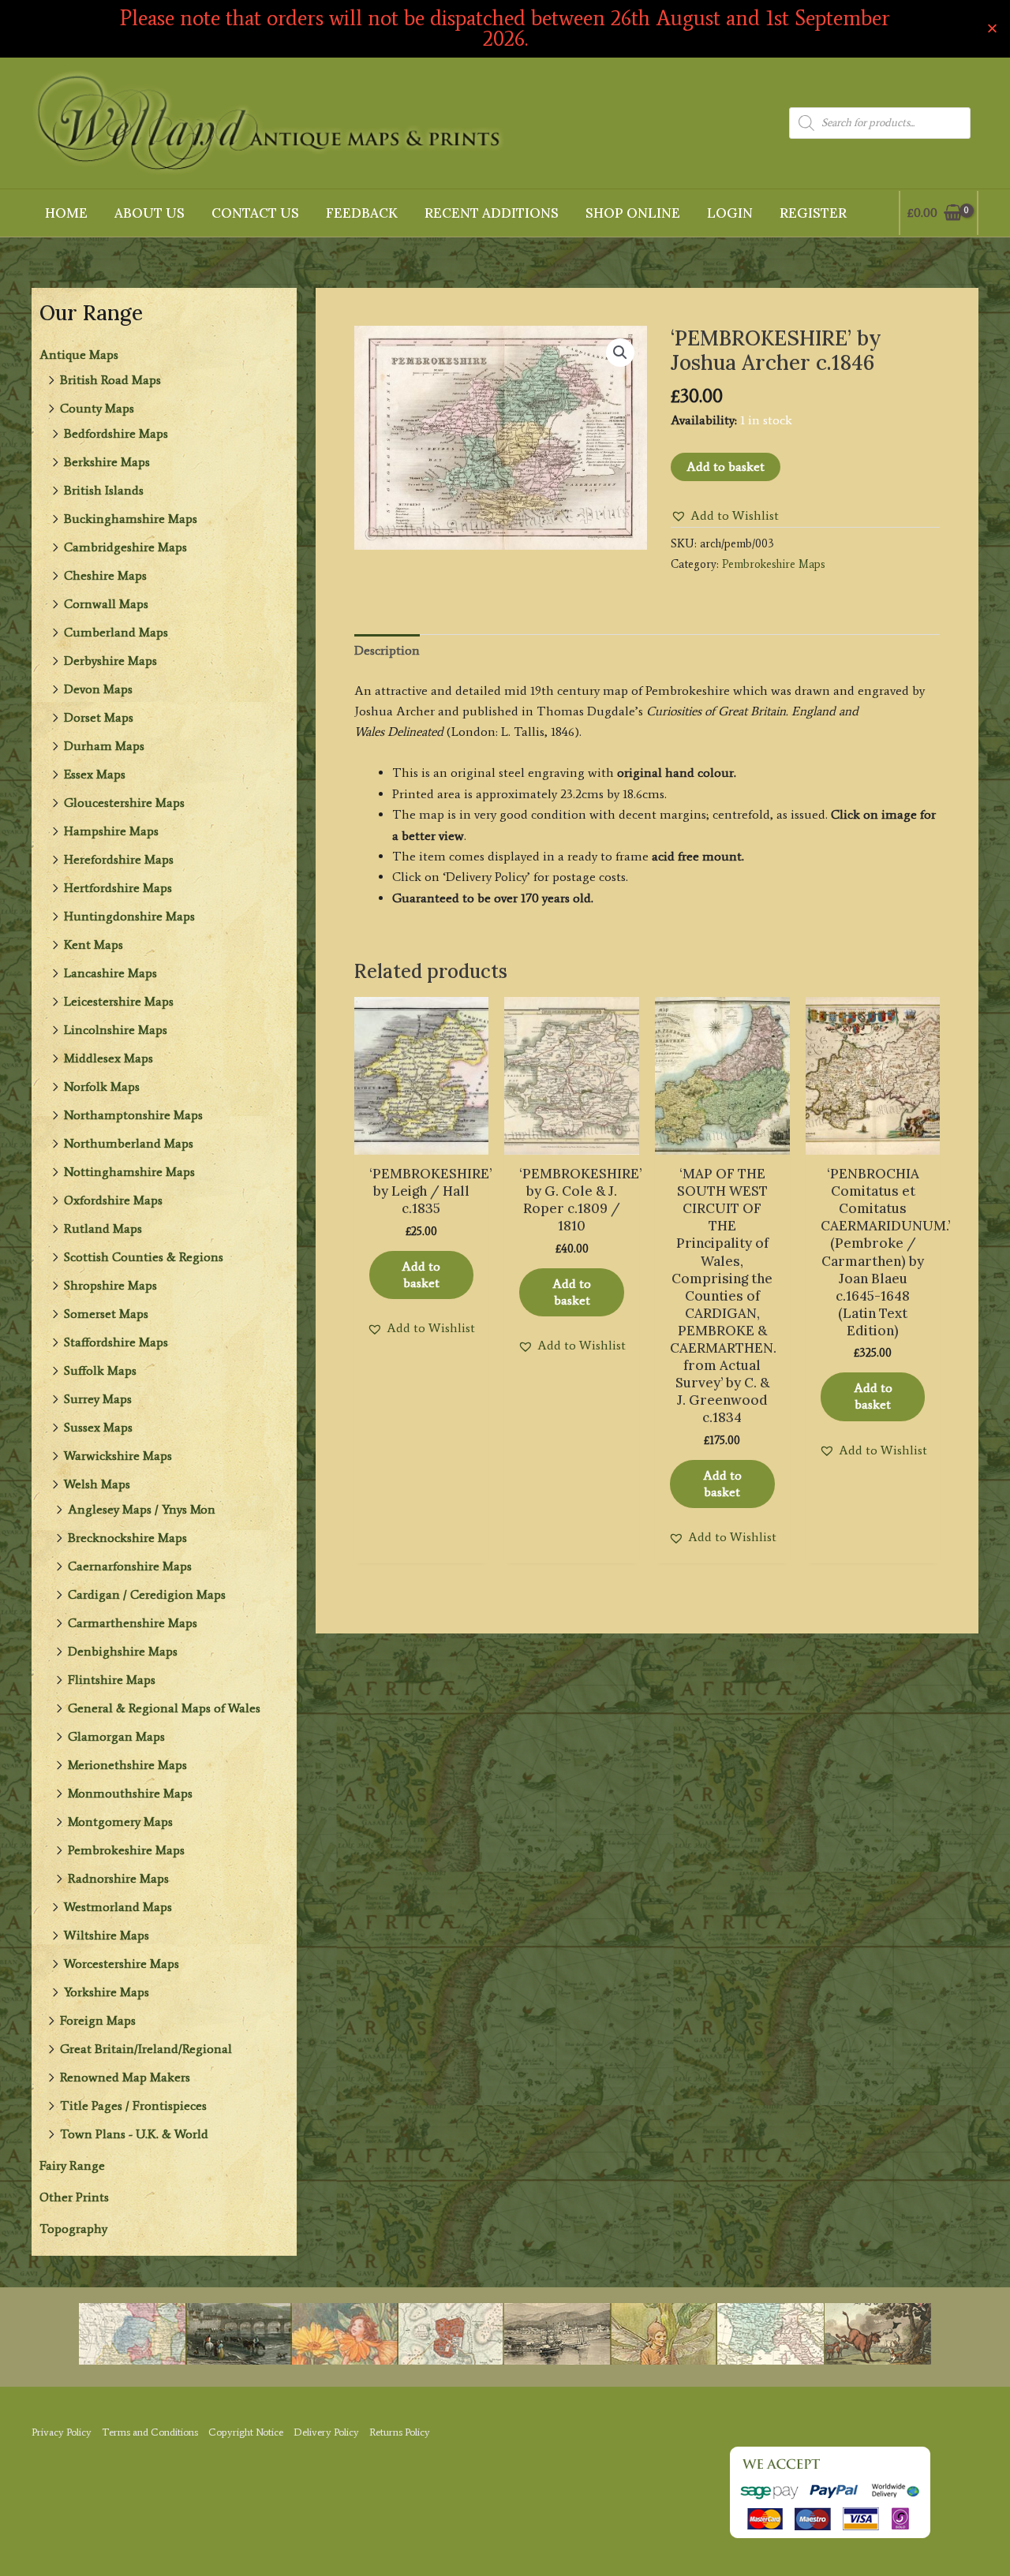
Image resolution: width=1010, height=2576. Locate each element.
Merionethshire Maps (127, 1765)
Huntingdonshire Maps (129, 916)
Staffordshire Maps (116, 1342)
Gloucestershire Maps (124, 803)
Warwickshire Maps (118, 1456)
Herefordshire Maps (119, 859)
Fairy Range (72, 2165)
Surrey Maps (98, 1399)
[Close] (992, 29)
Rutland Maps (103, 1228)
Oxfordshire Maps (113, 1200)
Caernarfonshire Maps (130, 1566)
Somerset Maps (106, 1314)
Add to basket (726, 467)
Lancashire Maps (110, 973)
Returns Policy (400, 2432)
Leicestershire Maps (119, 1001)
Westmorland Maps (118, 1907)
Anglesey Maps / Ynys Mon (142, 1509)
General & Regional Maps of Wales (164, 1708)
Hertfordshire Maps (118, 888)
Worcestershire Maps (122, 1964)
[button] (620, 353)
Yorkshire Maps (107, 1992)
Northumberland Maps (129, 1143)
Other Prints (74, 2197)
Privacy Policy (62, 2432)
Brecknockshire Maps (127, 1538)
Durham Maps (104, 746)
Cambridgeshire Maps (125, 547)
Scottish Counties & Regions (144, 1257)
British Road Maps (110, 380)
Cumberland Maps (116, 632)
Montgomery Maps (120, 1822)
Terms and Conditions (150, 2432)
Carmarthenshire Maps (133, 1623)
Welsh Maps (97, 1484)
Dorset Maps (99, 717)
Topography (73, 2229)
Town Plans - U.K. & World (134, 2134)
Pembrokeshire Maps (126, 1850)
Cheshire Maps (105, 575)
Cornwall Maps (106, 604)
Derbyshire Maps (110, 661)
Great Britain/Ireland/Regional (146, 2049)
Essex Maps (95, 774)
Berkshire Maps (107, 462)
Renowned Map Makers (125, 2077)
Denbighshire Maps (123, 1651)
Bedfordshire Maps (116, 433)
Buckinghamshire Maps (131, 519)
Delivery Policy (326, 2432)
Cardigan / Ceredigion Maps (147, 1594)
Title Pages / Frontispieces (133, 2106)
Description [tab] (387, 650)
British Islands (104, 490)
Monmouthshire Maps (130, 1793)
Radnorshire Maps (118, 1878)
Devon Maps (98, 689)
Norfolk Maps (102, 1086)
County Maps (97, 408)
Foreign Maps (98, 2020)
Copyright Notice (246, 2432)
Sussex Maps (98, 1427)
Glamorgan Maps (116, 1736)
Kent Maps (94, 945)
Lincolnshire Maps (116, 1030)
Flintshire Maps (112, 1680)
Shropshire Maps (110, 1285)
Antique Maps (79, 355)
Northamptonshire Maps (133, 1115)
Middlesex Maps (108, 1058)
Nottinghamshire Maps (129, 1172)
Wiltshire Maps (107, 1935)
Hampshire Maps (111, 831)
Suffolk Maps (100, 1370)
